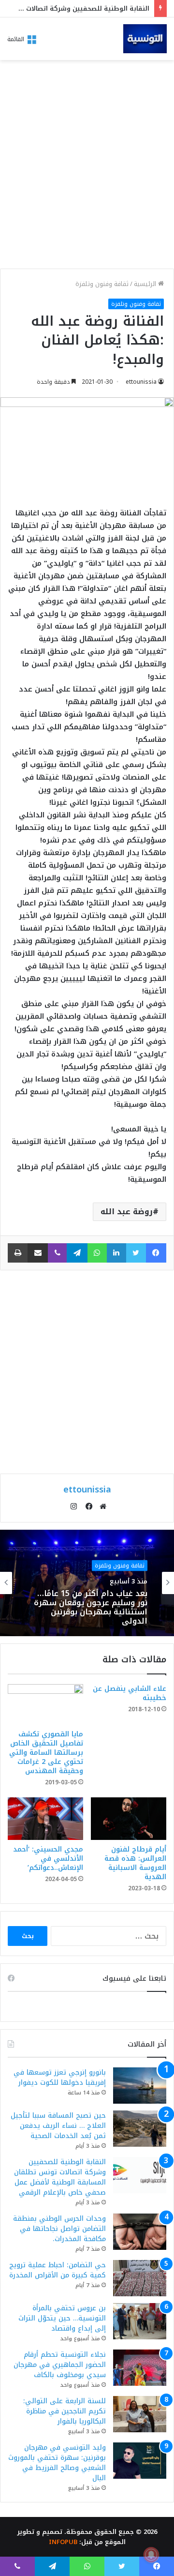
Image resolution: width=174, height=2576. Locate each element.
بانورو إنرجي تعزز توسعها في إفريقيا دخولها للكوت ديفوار (60, 2078)
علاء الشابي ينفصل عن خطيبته (130, 1693)
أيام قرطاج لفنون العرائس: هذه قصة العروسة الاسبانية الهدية (135, 1863)
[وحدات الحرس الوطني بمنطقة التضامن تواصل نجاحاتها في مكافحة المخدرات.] (140, 2232)
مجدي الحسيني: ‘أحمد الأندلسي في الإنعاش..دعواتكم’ (48, 1859)
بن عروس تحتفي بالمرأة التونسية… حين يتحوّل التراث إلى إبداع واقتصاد (62, 2318)
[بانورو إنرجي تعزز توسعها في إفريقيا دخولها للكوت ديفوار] (140, 2086)
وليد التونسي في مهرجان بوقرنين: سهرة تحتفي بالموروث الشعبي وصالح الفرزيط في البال (57, 2463)
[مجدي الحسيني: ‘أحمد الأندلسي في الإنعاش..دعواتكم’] (45, 1819)
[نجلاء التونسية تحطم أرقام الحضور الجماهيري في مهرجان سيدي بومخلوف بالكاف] (140, 2368)
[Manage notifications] (151, 2555)
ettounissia (141, 382)
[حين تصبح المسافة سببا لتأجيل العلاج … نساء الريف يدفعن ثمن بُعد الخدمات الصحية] (140, 2129)
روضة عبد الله (127, 1212)
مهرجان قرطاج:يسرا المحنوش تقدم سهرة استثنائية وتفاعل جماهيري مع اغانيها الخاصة (94, 1615)
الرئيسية (146, 284)
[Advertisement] (87, 167)
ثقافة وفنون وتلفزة (102, 284)
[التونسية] (145, 39)
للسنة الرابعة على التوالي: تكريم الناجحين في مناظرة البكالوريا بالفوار (65, 2411)
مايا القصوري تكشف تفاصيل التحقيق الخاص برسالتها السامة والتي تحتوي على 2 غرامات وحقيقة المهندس (46, 1753)
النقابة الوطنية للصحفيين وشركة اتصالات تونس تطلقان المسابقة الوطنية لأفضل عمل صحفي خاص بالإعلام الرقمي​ (60, 2177)
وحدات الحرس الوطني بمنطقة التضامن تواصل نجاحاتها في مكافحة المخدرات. (59, 2229)
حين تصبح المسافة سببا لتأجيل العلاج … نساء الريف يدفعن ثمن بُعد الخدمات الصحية (58, 2126)
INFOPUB (63, 2542)
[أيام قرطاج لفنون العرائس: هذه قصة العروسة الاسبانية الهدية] (129, 1819)
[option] (87, 1583)
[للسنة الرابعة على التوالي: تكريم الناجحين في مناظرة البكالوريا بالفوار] (140, 2414)
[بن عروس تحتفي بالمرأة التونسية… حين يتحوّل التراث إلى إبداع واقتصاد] (140, 2321)
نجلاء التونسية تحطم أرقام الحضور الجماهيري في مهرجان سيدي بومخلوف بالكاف (60, 2365)
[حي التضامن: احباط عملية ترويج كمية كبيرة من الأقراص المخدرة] (140, 2278)
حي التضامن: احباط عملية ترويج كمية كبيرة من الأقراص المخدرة (58, 2270)
